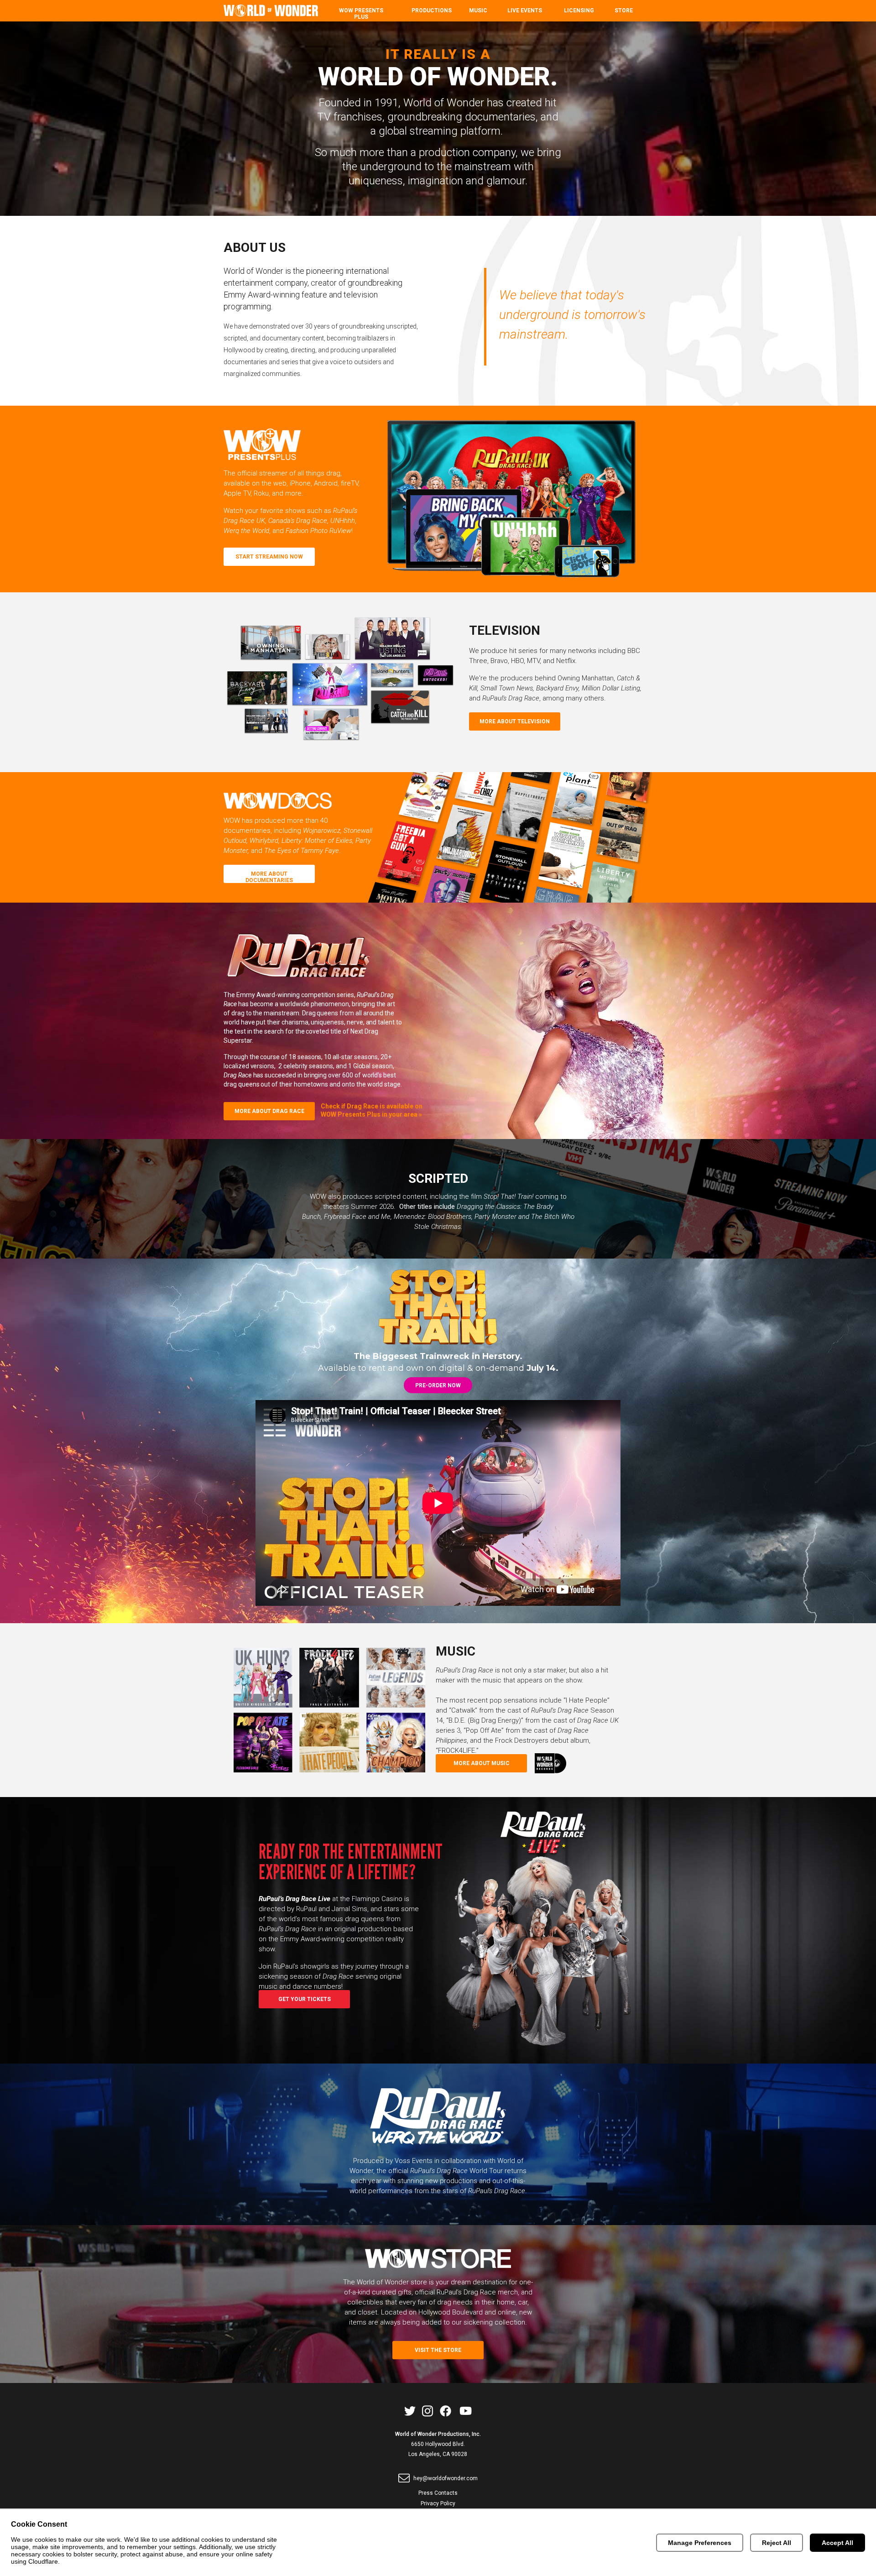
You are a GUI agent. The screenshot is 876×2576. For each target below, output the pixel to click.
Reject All (777, 2543)
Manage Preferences (700, 2543)
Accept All (837, 2543)
